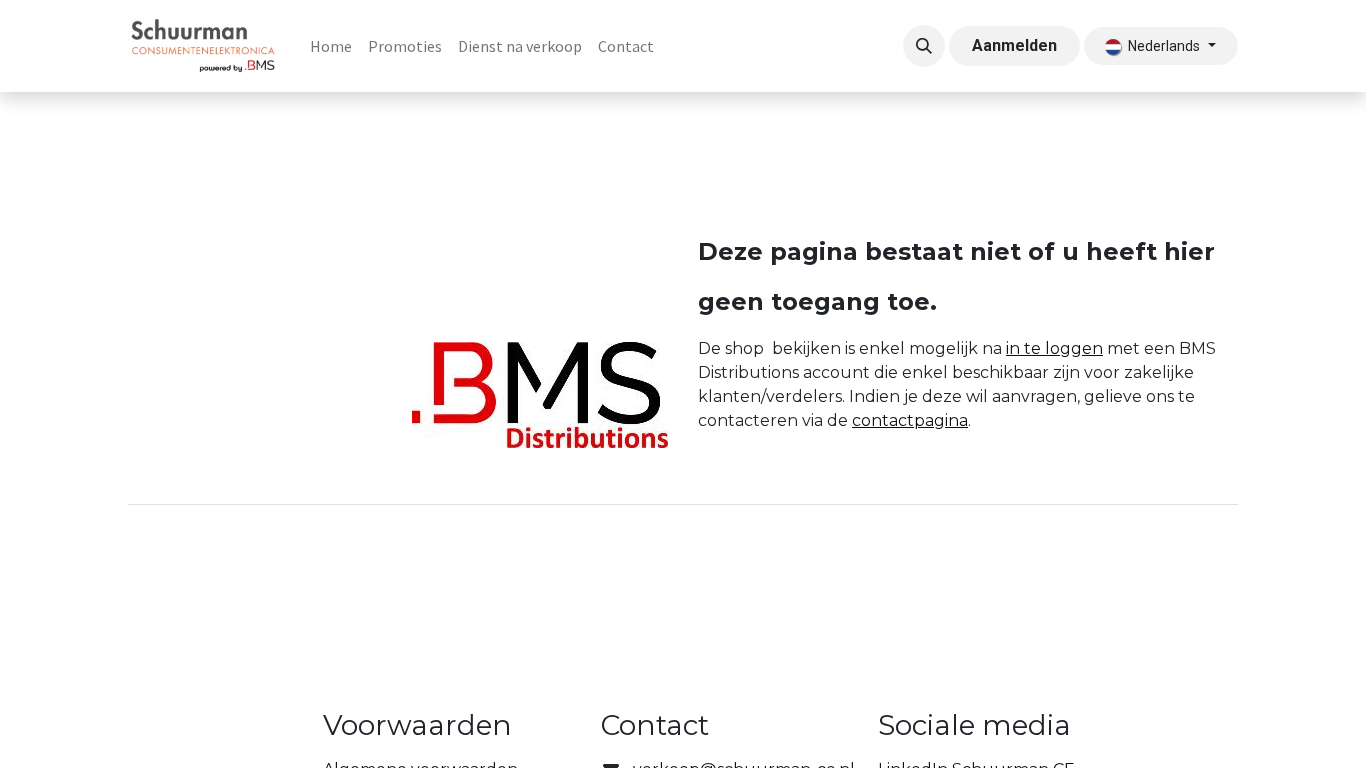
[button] (924, 46)
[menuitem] (331, 46)
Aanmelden (1014, 45)
